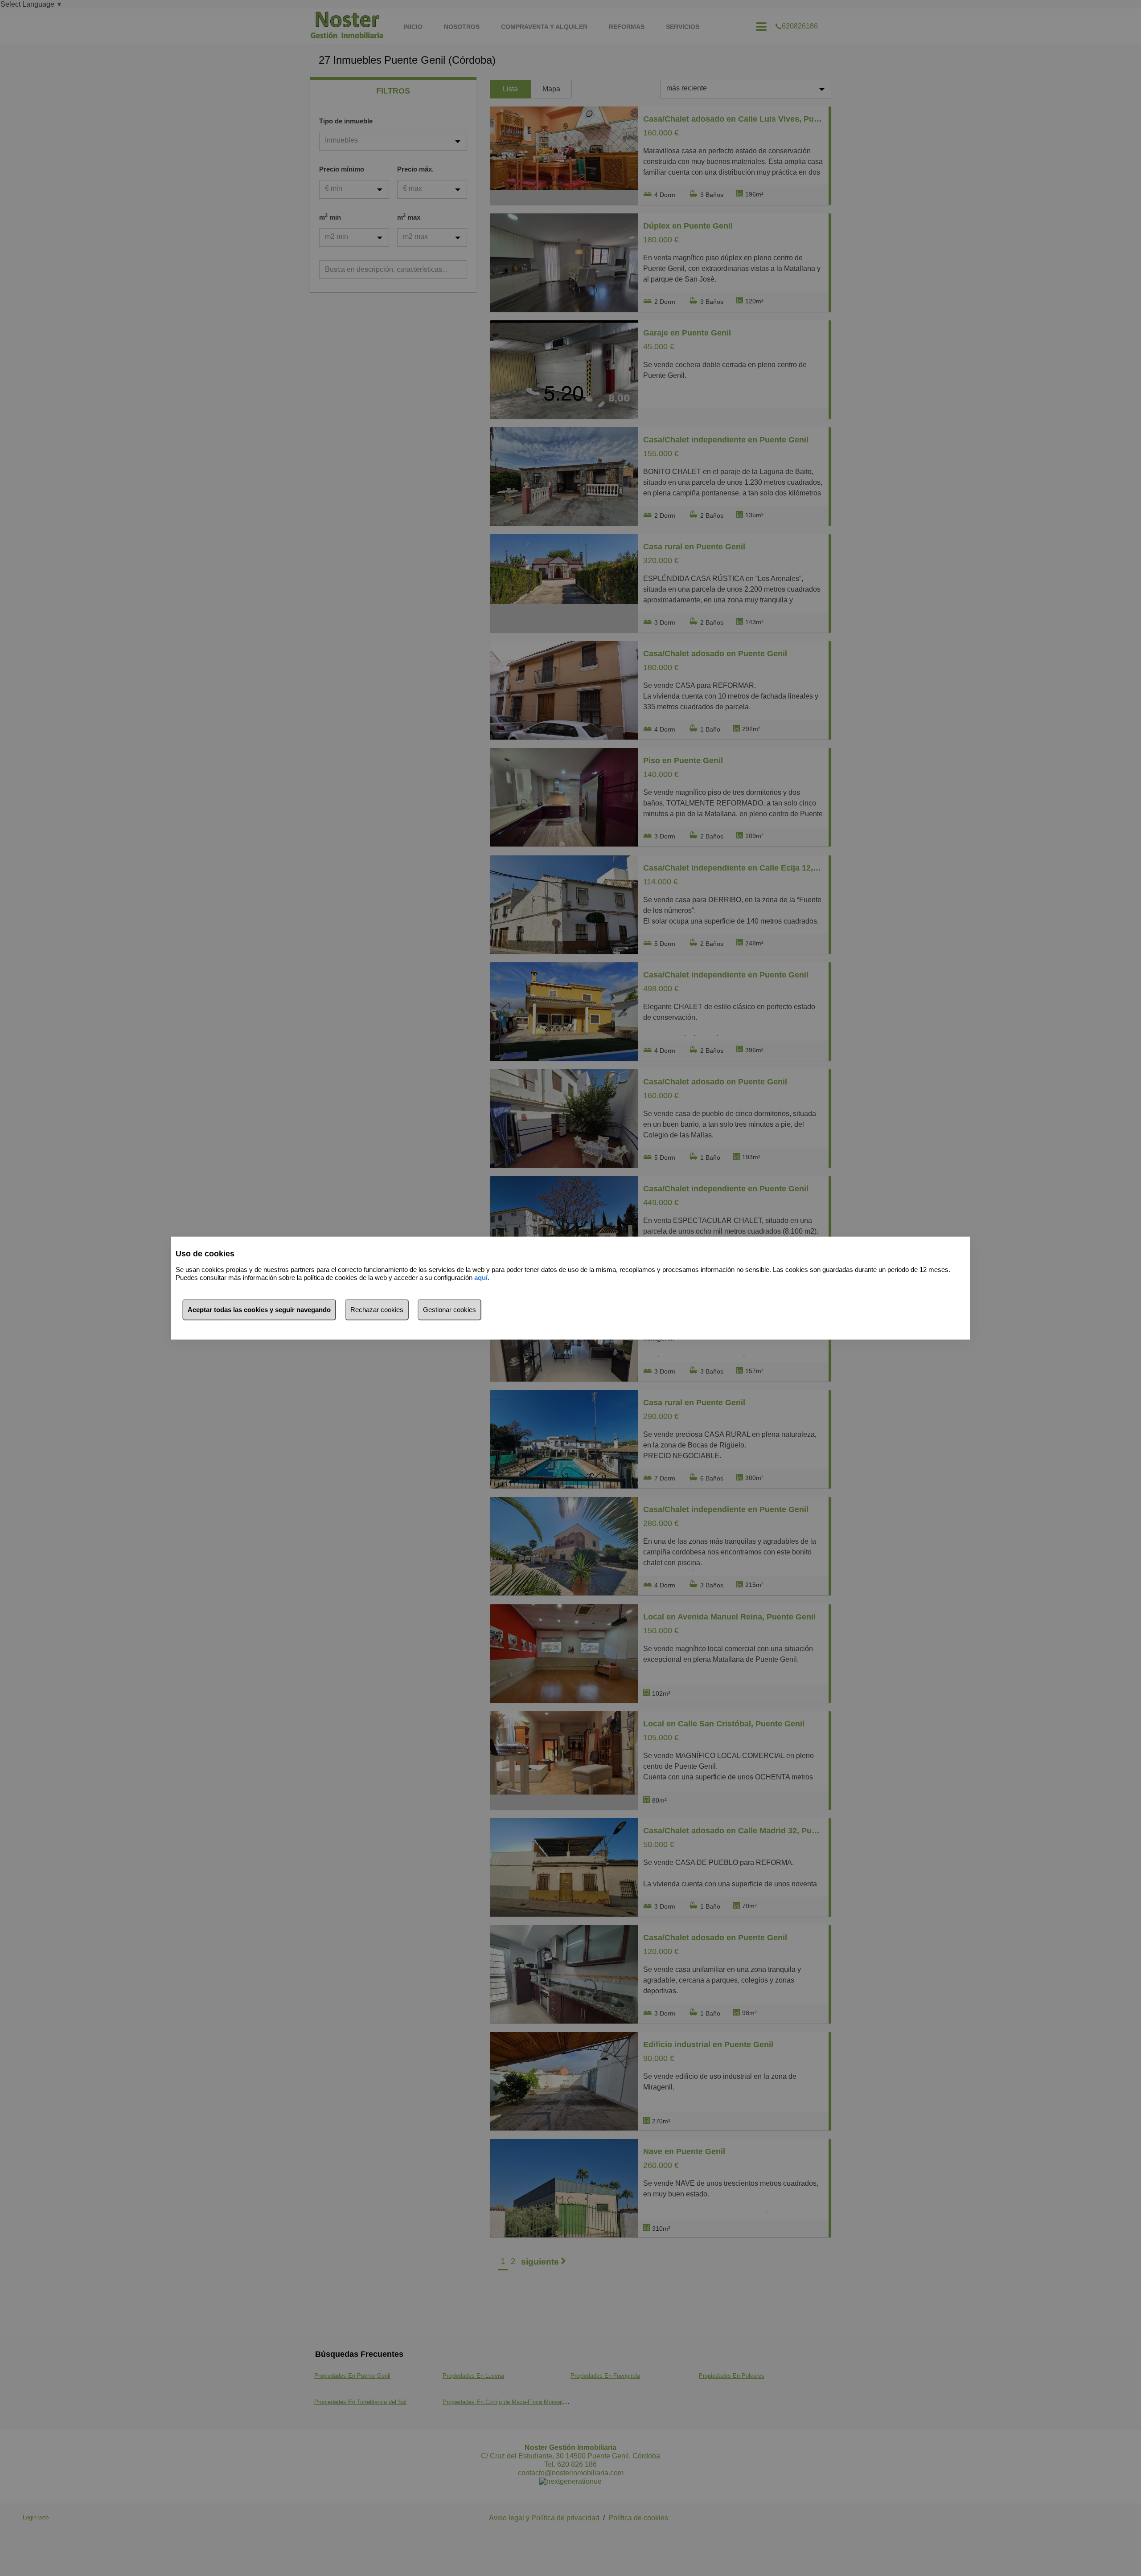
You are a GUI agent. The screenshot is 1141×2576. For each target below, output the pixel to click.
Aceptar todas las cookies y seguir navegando (259, 1309)
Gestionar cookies (449, 1309)
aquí (481, 1278)
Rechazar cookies (377, 1309)
